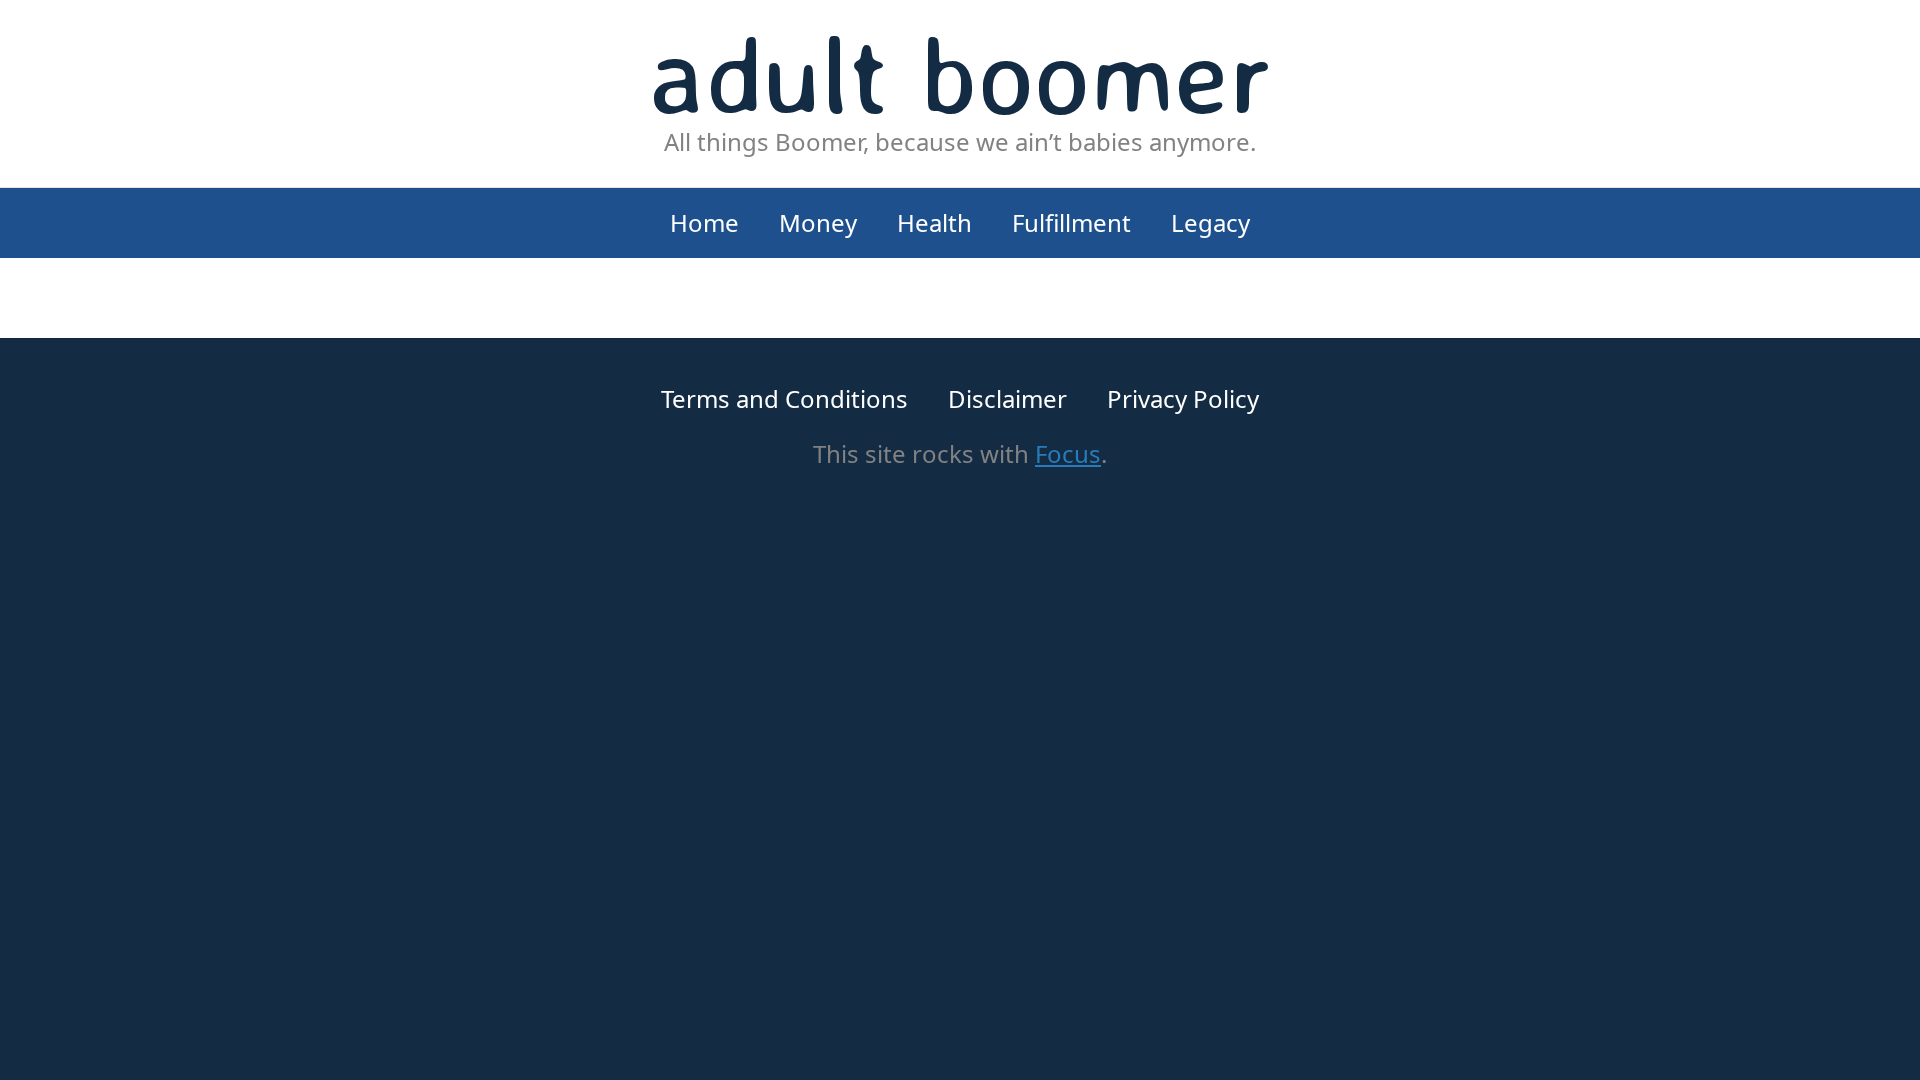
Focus (1068, 453)
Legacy (1210, 222)
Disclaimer (1007, 398)
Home (704, 222)
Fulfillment (1071, 222)
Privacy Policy (1183, 398)
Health (934, 222)
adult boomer (960, 73)
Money (818, 222)
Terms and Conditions (784, 398)
